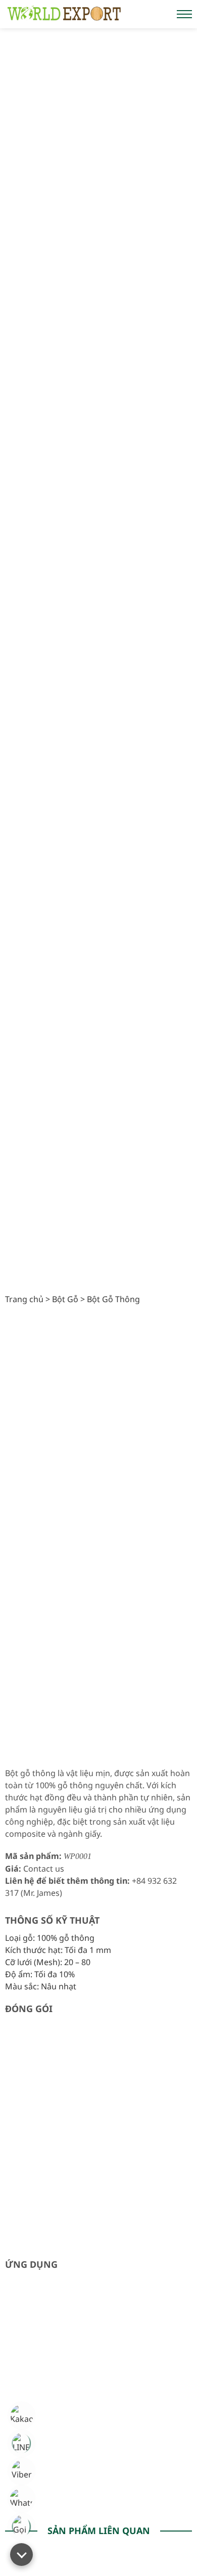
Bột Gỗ (65, 1299)
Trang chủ (24, 1299)
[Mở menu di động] (184, 14)
